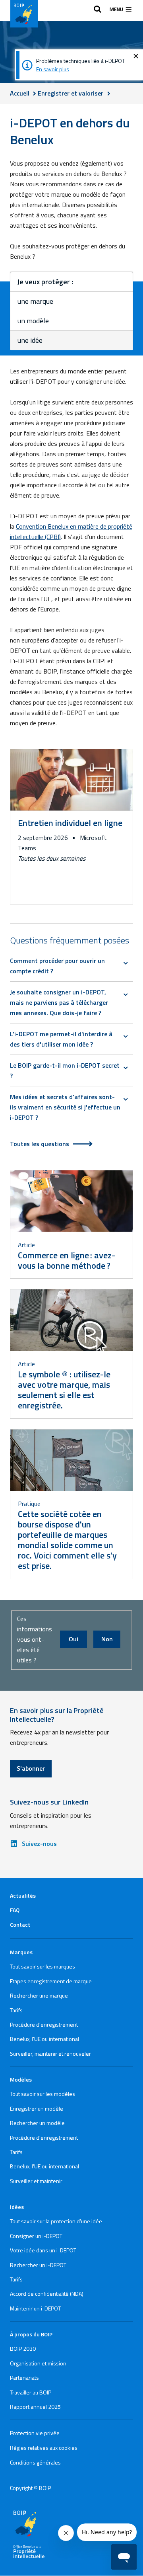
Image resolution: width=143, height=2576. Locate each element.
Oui (73, 1639)
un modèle (33, 321)
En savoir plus (53, 69)
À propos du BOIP (31, 2334)
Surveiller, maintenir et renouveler (50, 2054)
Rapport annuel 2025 (35, 2407)
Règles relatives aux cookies (44, 2448)
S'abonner (31, 1768)
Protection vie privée (35, 2433)
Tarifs (16, 2010)
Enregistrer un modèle (37, 2108)
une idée (30, 340)
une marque (35, 301)
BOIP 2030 (23, 2348)
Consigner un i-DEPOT (36, 2236)
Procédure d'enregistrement (44, 2024)
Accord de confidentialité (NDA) (47, 2294)
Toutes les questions (40, 1144)
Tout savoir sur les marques (43, 1966)
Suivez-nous (39, 1844)
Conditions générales (35, 2462)
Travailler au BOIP (31, 2392)
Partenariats (24, 2378)
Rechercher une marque (39, 1995)
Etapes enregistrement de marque (51, 1981)
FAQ (15, 1910)
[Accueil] (24, 14)
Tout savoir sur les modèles (43, 2094)
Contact (20, 1925)
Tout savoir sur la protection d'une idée (56, 2221)
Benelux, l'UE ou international (44, 2039)
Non (107, 1639)
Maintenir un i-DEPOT (35, 2308)
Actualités (23, 1895)
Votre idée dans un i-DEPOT (43, 2250)
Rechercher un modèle (37, 2123)
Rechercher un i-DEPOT (38, 2265)
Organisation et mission (38, 2363)
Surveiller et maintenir (36, 2181)
